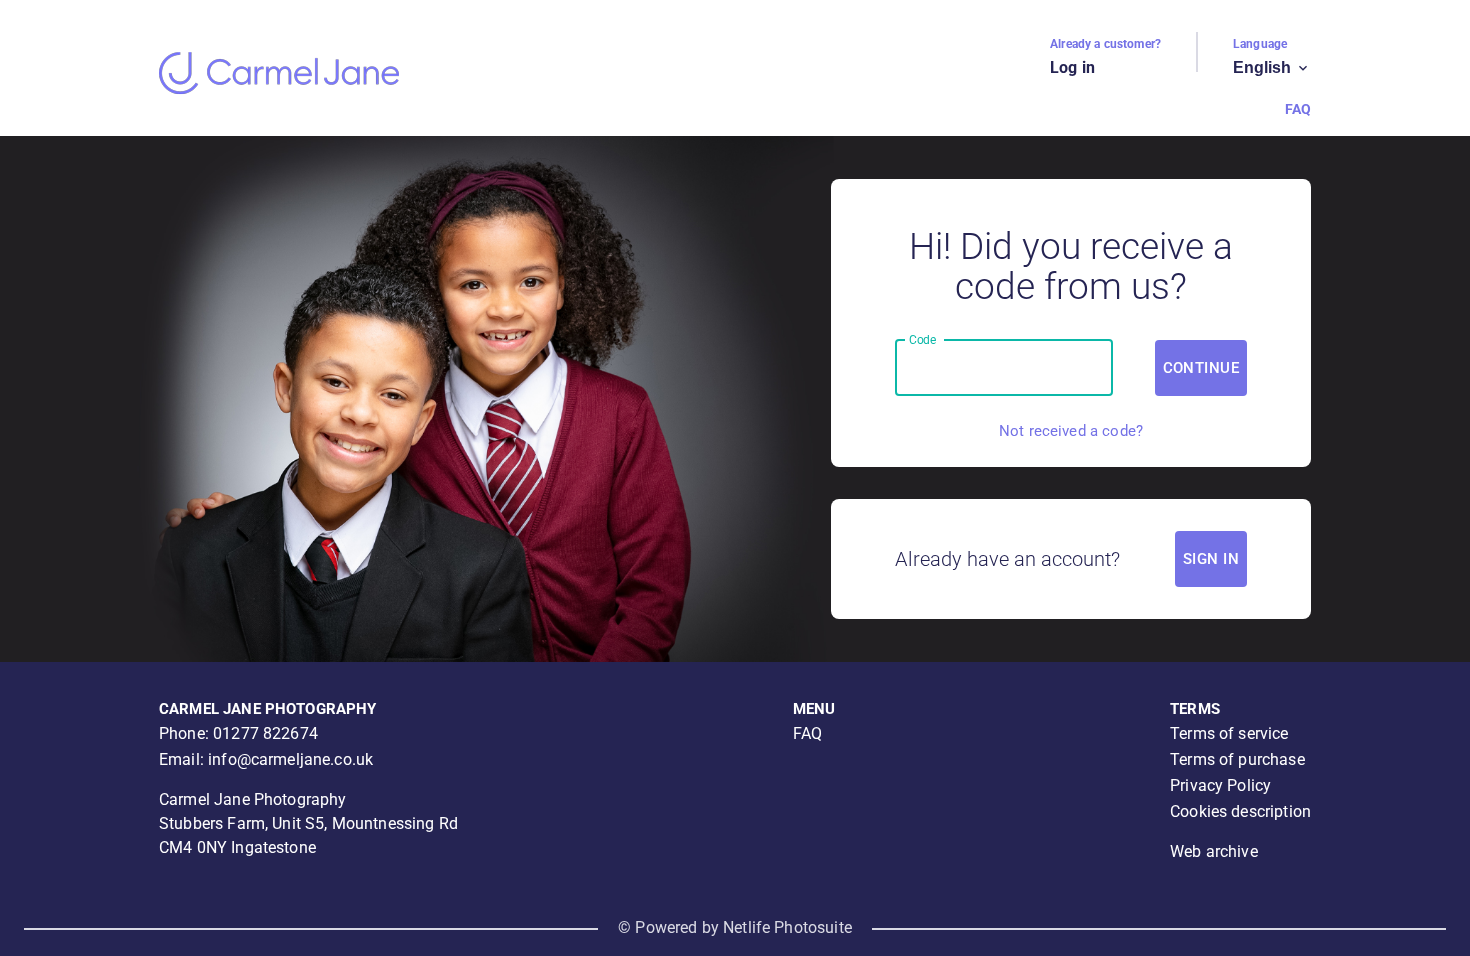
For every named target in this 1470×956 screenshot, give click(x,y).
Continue (1201, 368)
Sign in (1211, 559)
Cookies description (1240, 811)
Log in (1072, 67)
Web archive (1214, 851)
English (1272, 68)
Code (922, 339)
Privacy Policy (1220, 785)
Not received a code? (1071, 431)
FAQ (1298, 109)
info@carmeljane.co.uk (290, 759)
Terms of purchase (1237, 759)
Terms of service (1229, 733)
